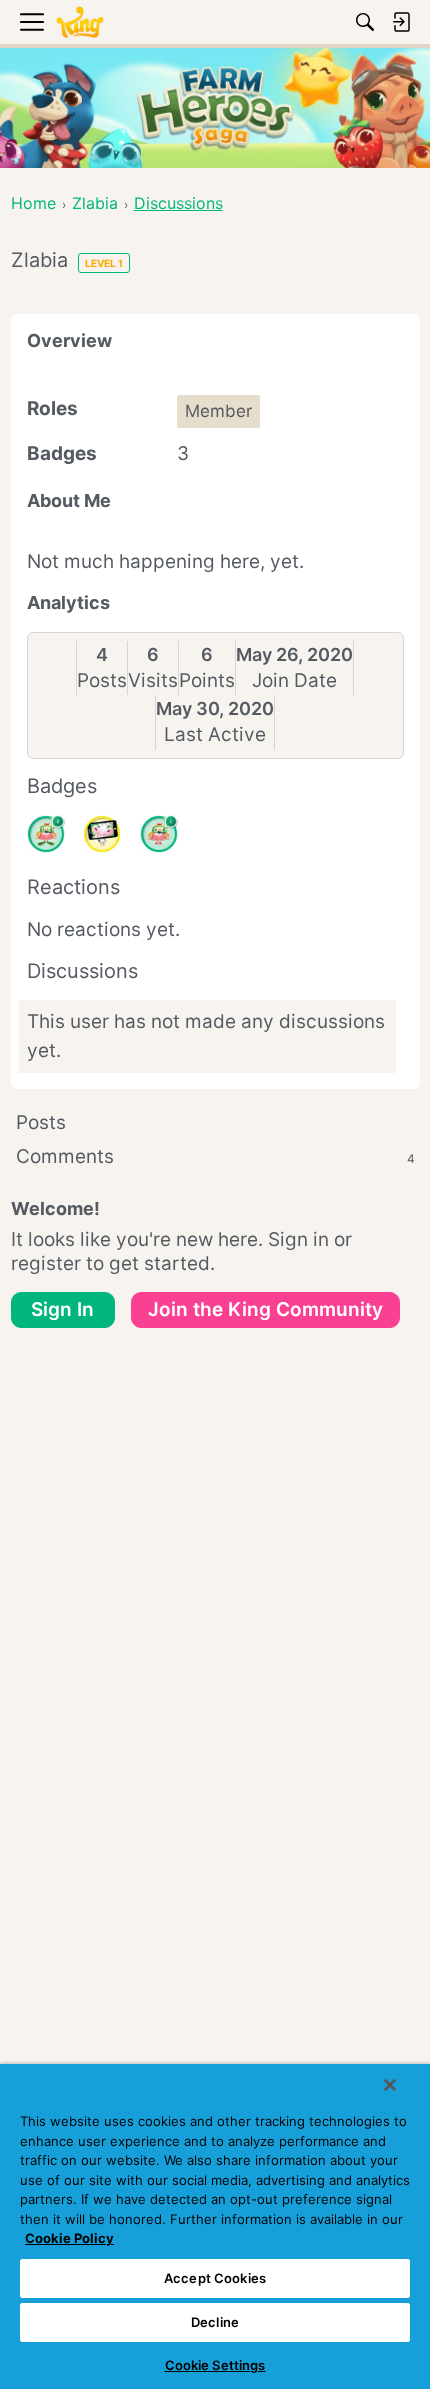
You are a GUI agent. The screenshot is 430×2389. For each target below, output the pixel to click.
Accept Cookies (215, 2278)
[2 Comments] (46, 834)
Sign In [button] (62, 1309)
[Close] (390, 2085)
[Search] (365, 22)
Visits (153, 680)
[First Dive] (159, 834)
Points (207, 680)
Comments (215, 1156)
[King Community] (80, 22)
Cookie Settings (215, 2365)
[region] (215, 2226)
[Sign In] (401, 22)
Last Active (215, 734)
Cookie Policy (69, 2238)
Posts (102, 680)
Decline (215, 2322)
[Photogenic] (102, 834)
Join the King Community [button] (265, 1309)
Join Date (294, 680)
